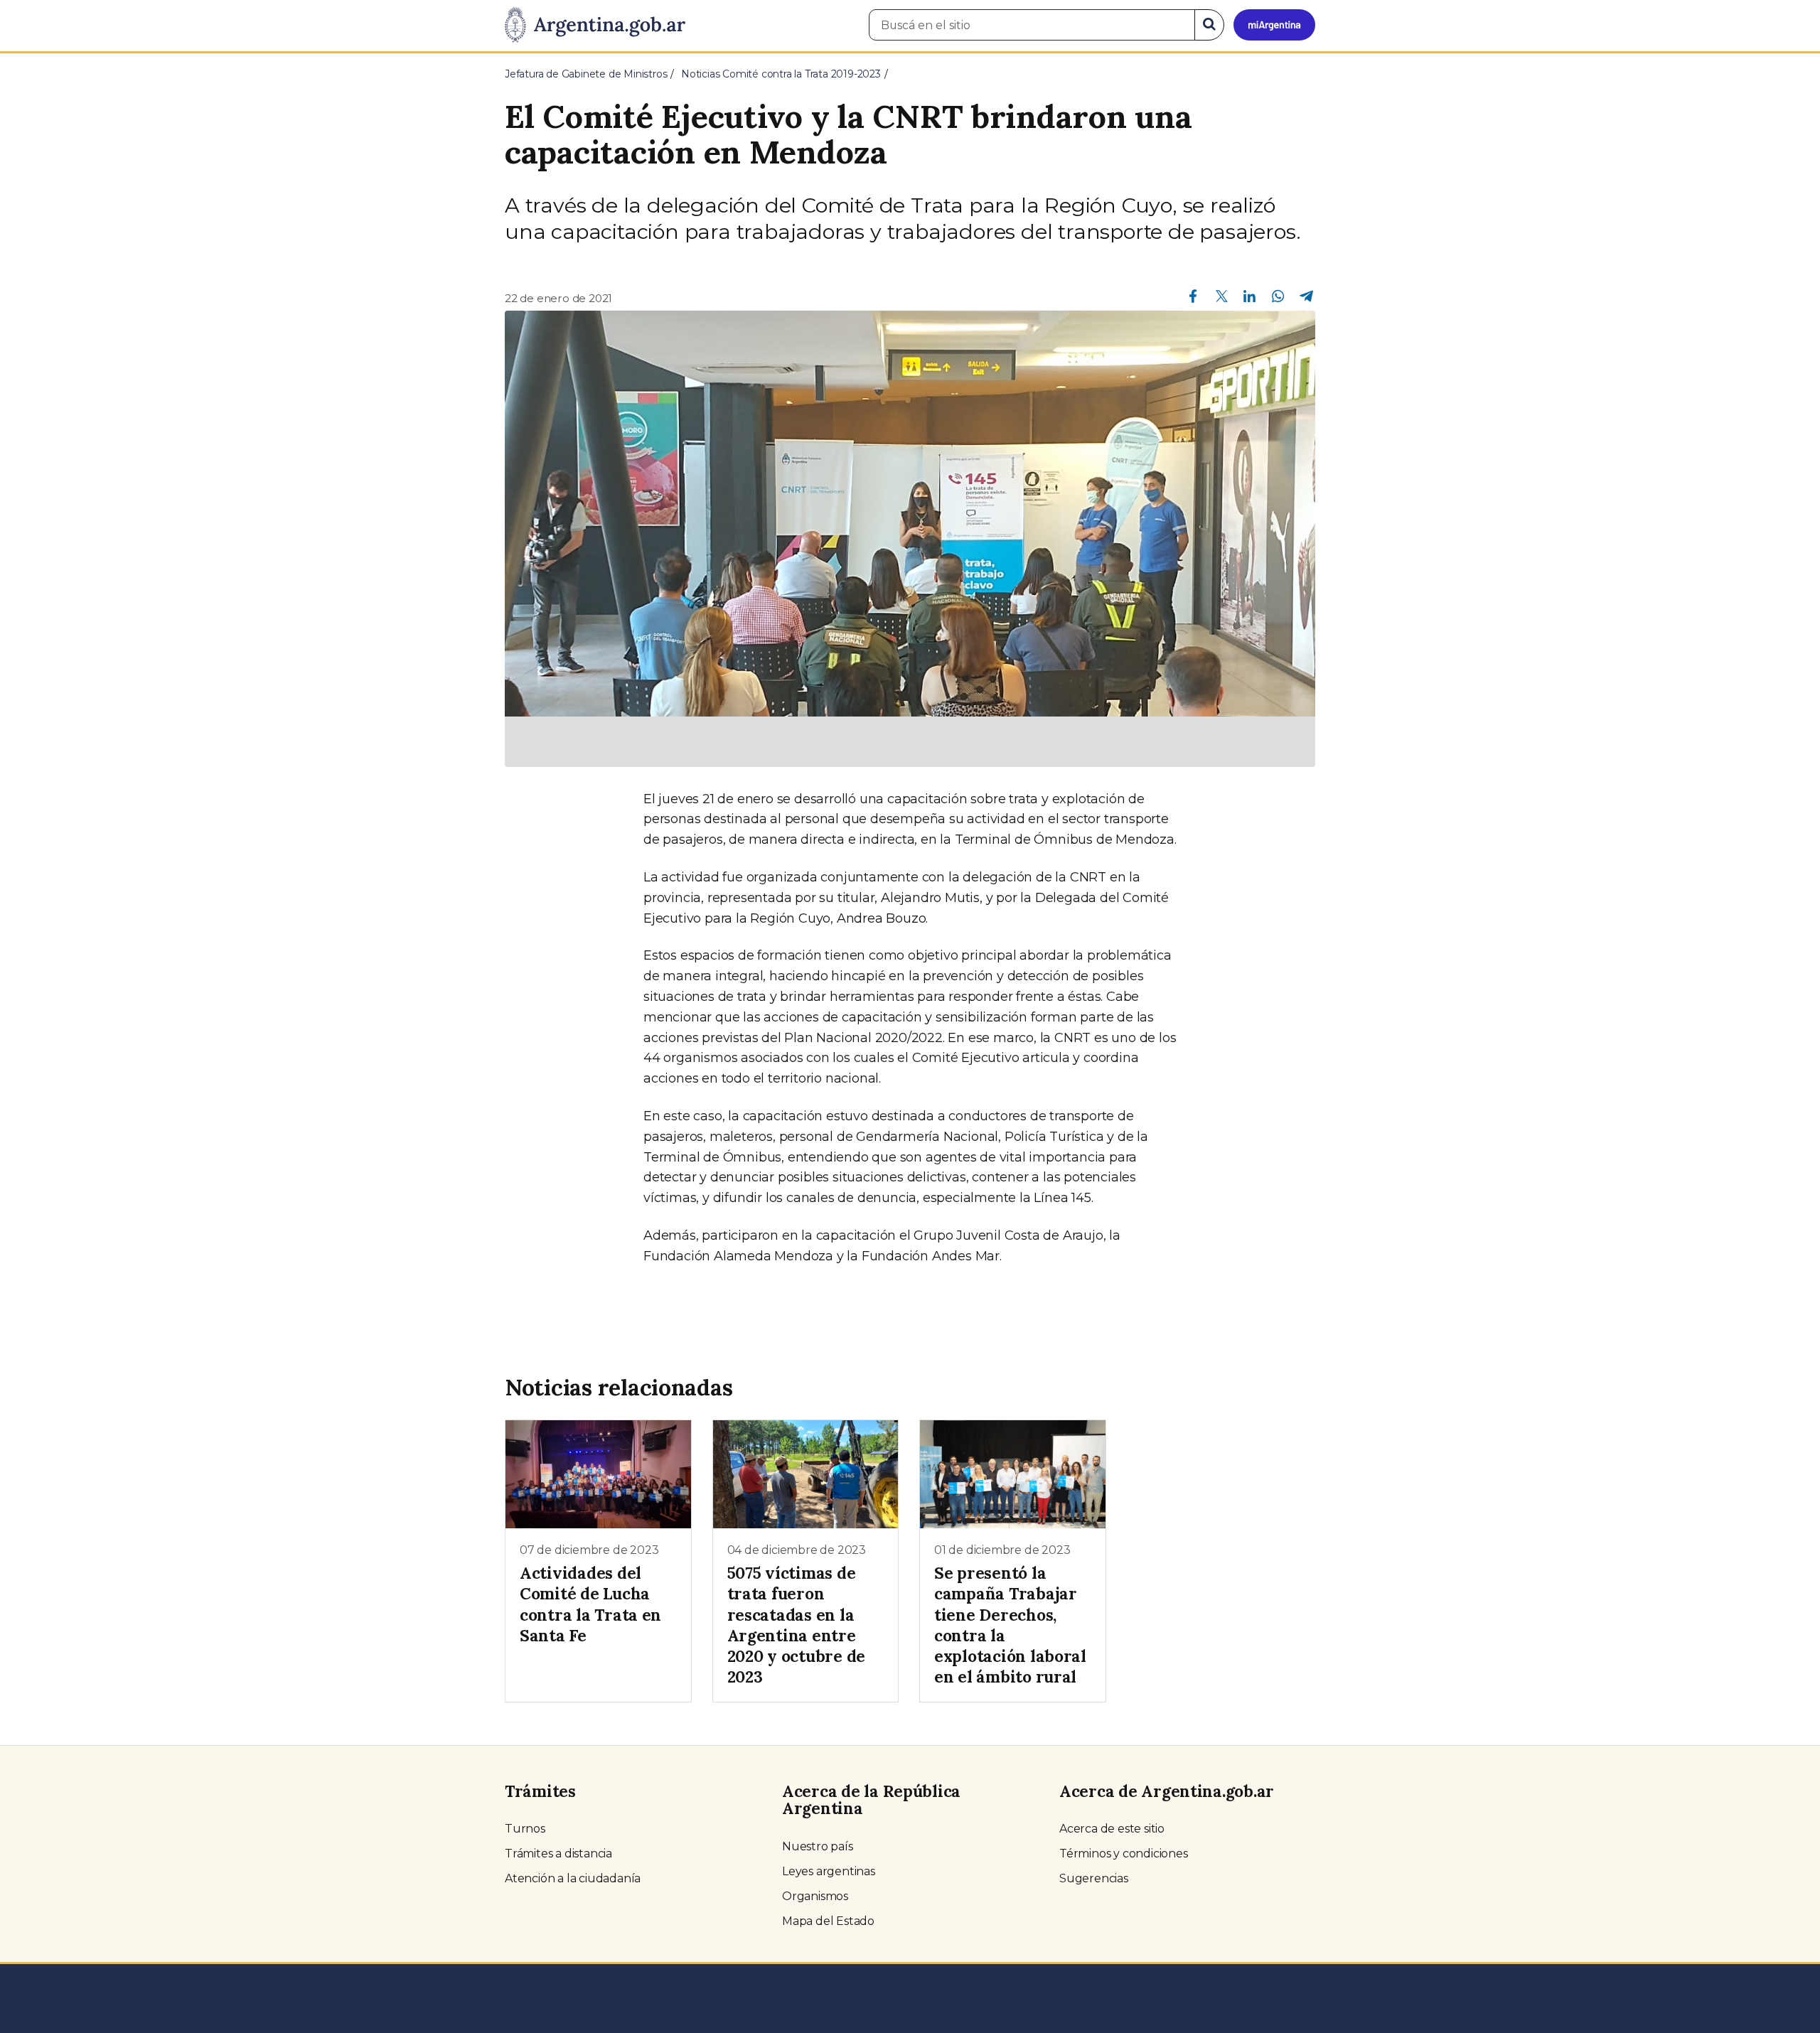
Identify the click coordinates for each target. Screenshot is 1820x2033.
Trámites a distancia (558, 1854)
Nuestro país (818, 1846)
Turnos (525, 1829)
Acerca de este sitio (1112, 1829)
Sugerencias (1094, 1878)
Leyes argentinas (829, 1871)
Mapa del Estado (828, 1921)
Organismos (815, 1896)
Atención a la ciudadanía (573, 1878)
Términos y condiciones (1124, 1854)
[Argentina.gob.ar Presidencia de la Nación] (595, 26)
